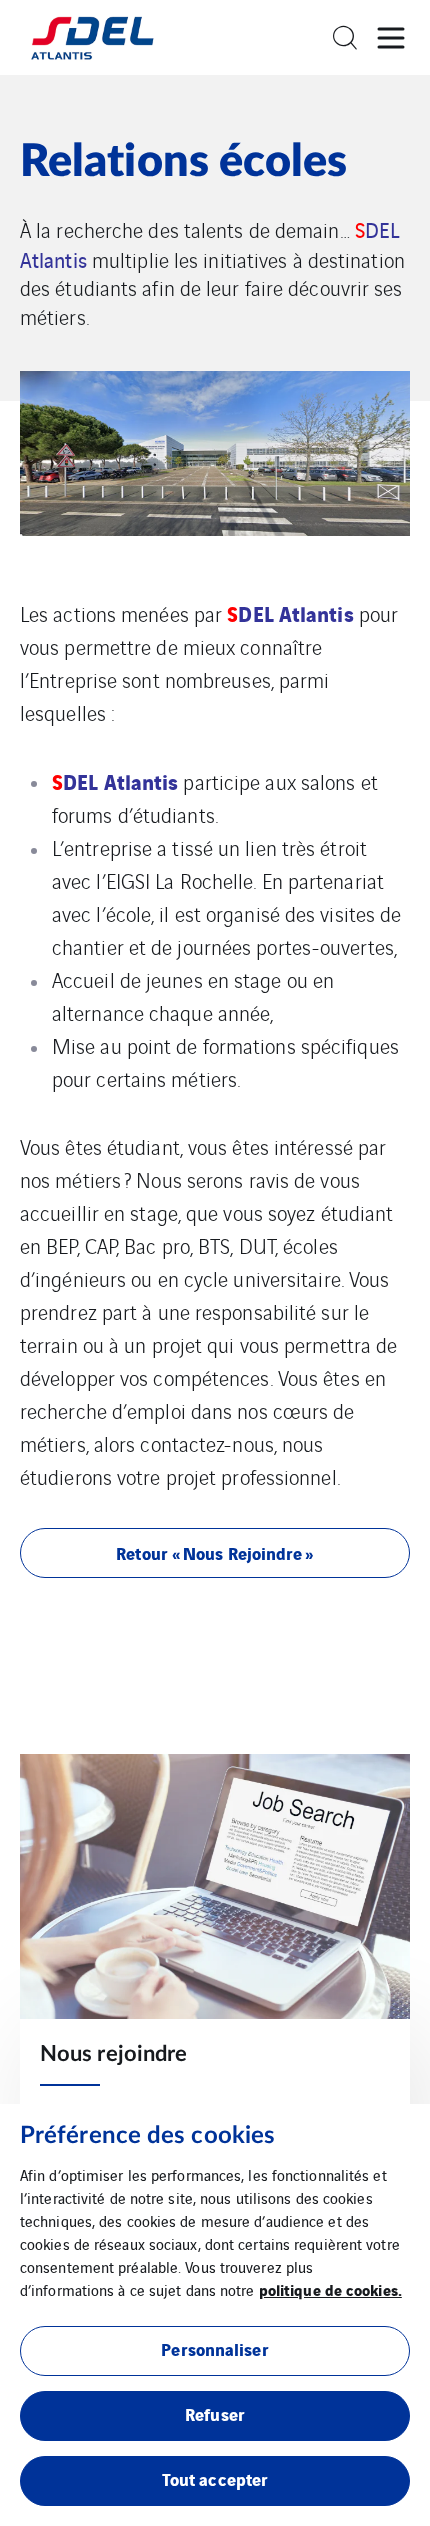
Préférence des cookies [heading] (147, 2136)
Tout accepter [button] (215, 2478)
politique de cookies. (330, 2289)
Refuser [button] (215, 2413)
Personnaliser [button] (214, 2348)
